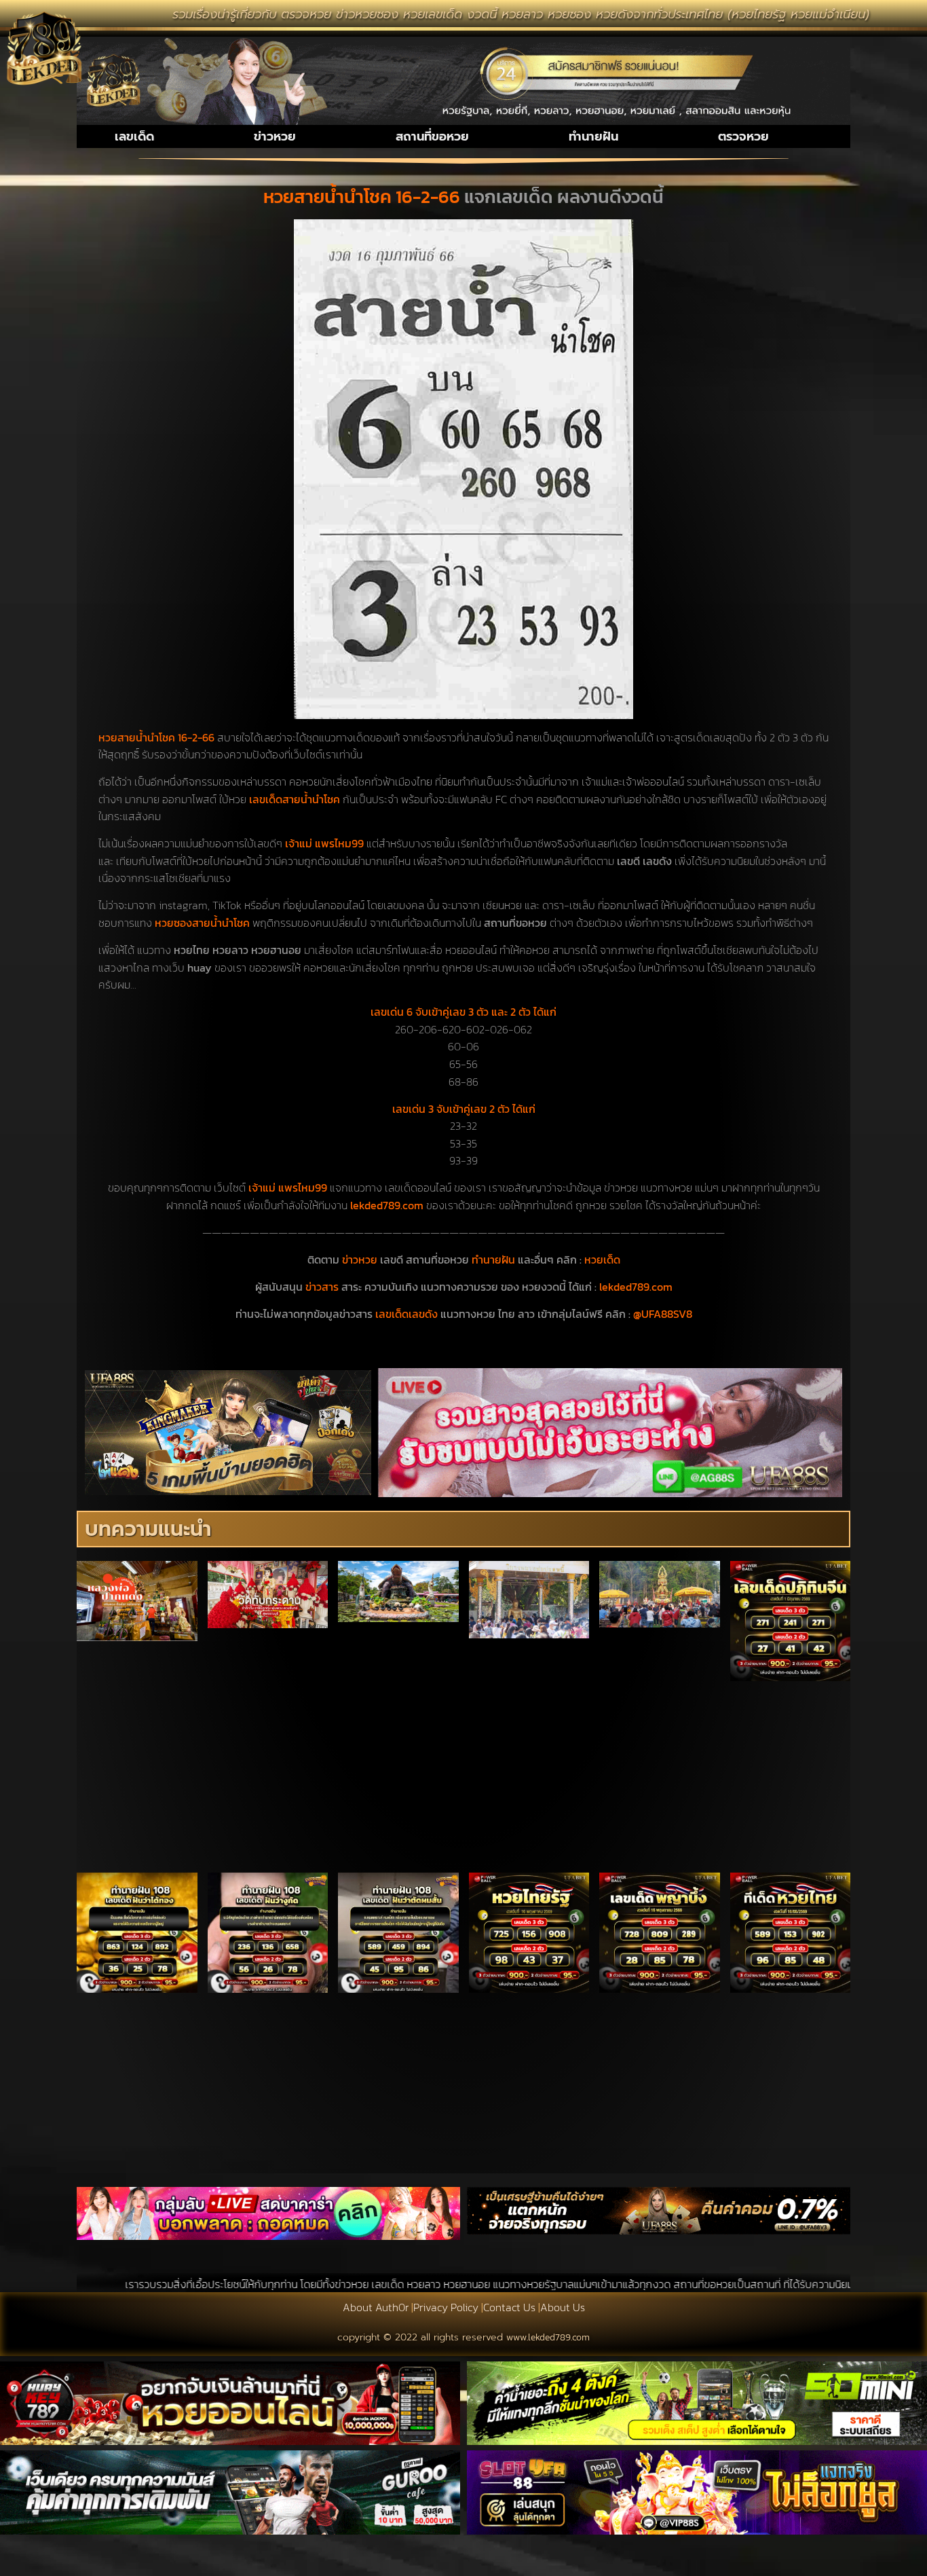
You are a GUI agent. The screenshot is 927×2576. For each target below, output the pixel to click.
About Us (563, 2307)
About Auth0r (376, 2307)
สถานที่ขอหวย (432, 136)
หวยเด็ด (602, 1259)
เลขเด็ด (134, 136)
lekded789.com (636, 1287)
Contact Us (509, 2307)
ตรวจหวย (743, 136)
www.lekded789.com (548, 2337)
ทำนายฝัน (593, 136)
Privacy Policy (446, 2307)
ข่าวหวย (275, 136)
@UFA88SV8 (663, 1314)
